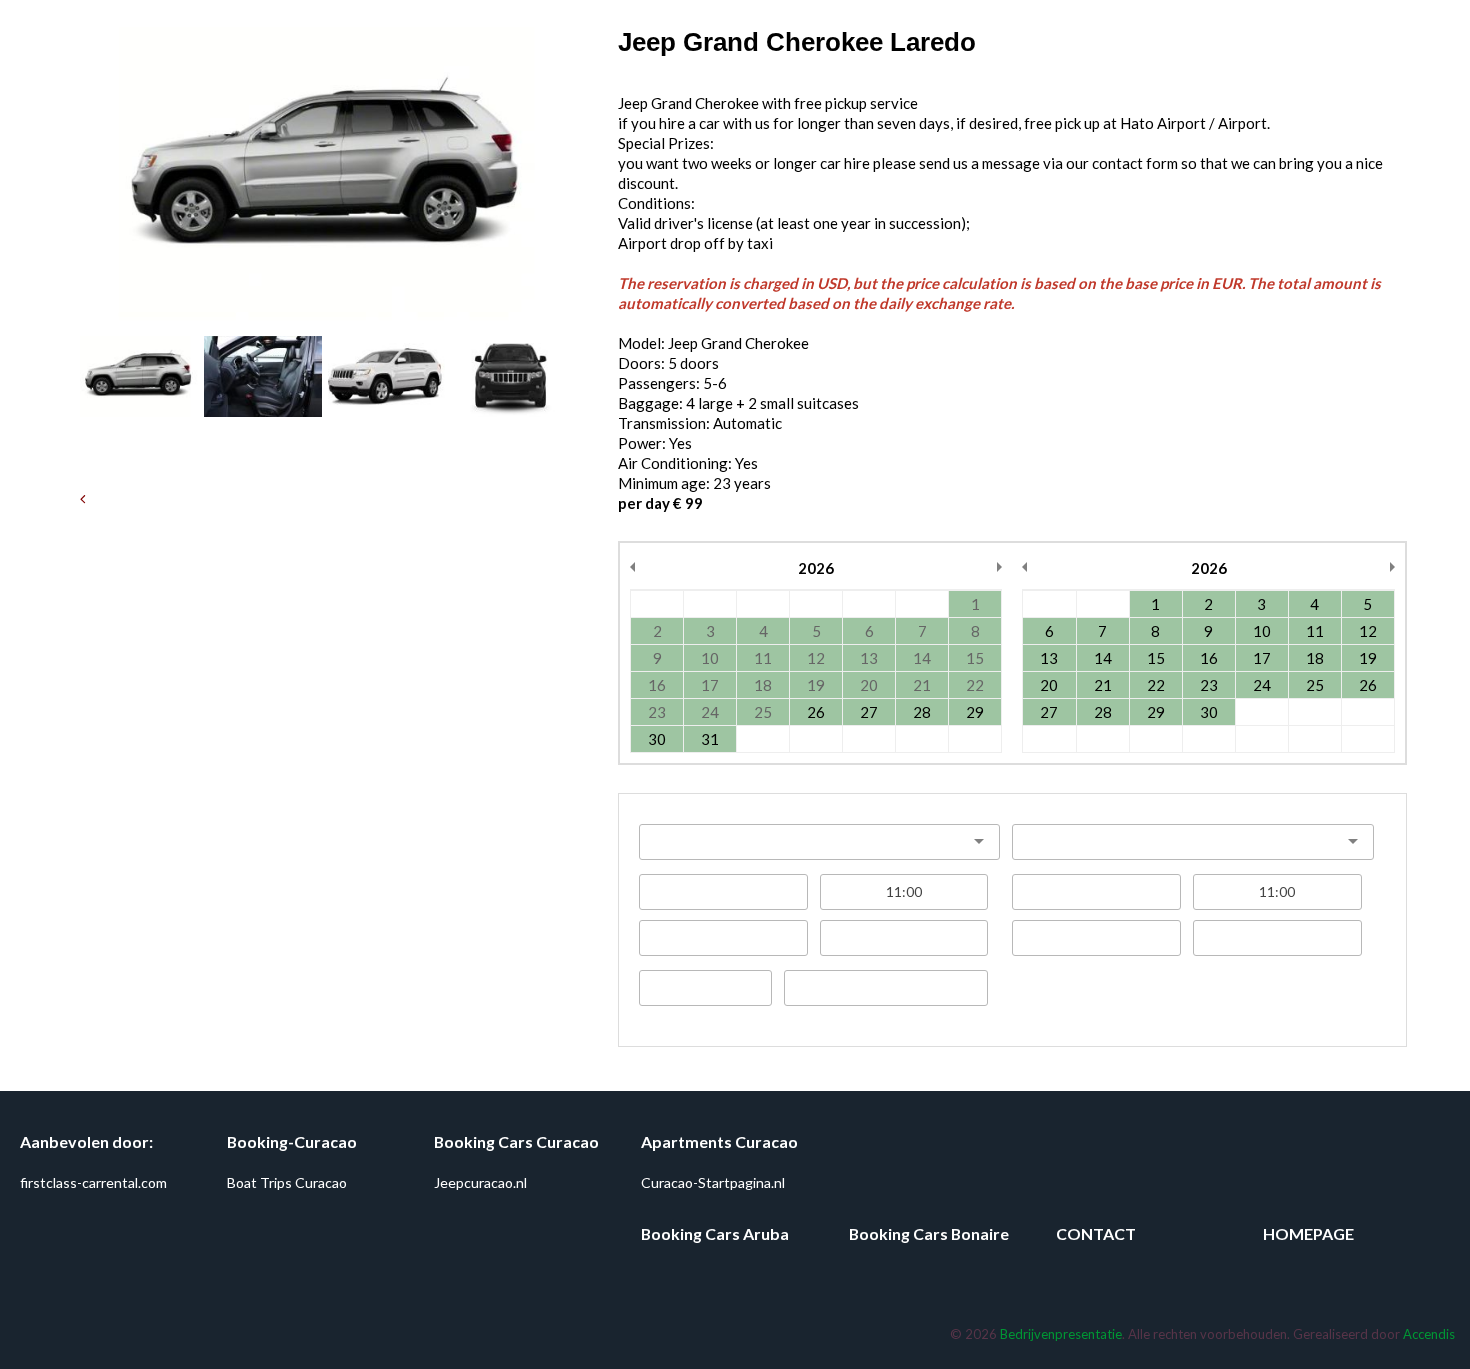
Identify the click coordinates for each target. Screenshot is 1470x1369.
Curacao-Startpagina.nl (713, 1182)
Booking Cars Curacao (516, 1141)
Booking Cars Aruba (715, 1233)
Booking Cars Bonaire (929, 1233)
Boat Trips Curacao (287, 1182)
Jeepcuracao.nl (480, 1182)
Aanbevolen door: (86, 1141)
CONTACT (1096, 1233)
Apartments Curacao (719, 1141)
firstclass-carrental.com (93, 1182)
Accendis (1429, 1334)
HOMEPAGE (1308, 1233)
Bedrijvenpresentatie (1061, 1334)
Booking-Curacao (292, 1141)
